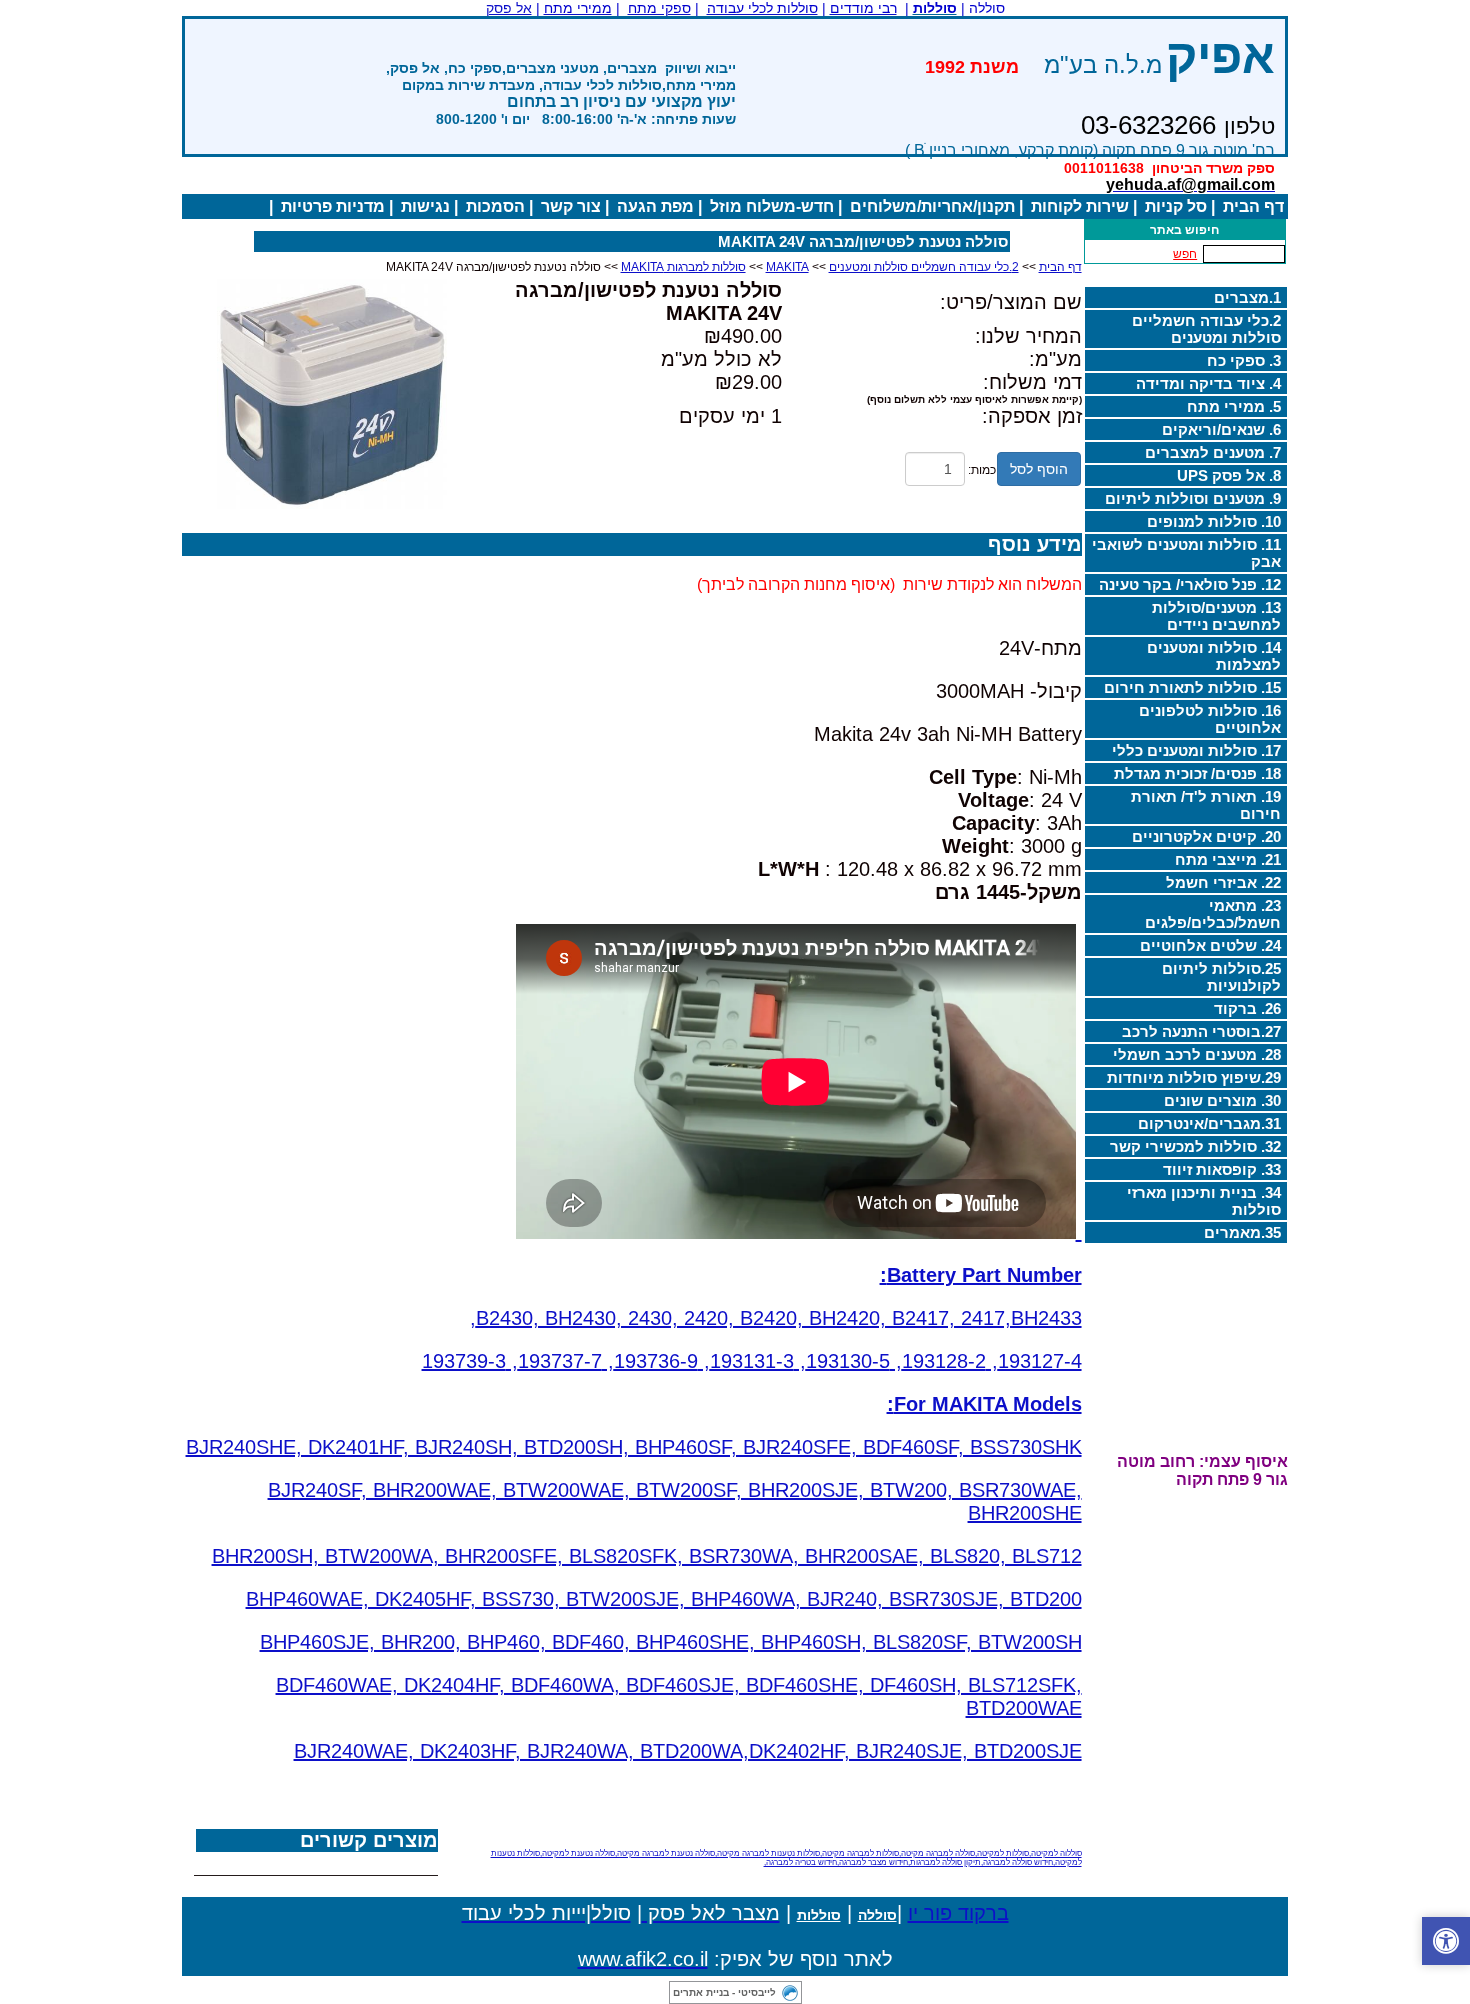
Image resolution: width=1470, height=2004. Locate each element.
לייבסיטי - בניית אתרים (724, 1992)
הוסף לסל (1039, 469)
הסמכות (495, 206)
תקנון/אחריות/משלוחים (932, 206)
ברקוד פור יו (958, 1913)
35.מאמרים (1242, 1232)
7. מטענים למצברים (1213, 452)
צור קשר (571, 206)
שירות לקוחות (1080, 206)
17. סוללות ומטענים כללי (1196, 750)
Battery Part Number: (981, 1275)
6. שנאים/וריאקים (1221, 429)
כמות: (982, 470)
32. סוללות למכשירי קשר (1195, 1146)
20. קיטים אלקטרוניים (1206, 836)
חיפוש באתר (1184, 230)
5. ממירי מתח (1234, 406)
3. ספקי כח (1244, 360)
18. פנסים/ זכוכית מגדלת (1197, 773)
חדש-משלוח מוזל (772, 206)
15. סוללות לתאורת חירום (1192, 687)
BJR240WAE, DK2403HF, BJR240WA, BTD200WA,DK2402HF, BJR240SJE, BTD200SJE (688, 1751)
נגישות (425, 206)
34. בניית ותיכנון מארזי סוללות (1204, 1201)
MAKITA (787, 267)
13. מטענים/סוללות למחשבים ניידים (1216, 616)
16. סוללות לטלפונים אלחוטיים (1210, 719)
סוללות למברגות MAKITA (683, 267)
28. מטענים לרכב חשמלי (1197, 1054)
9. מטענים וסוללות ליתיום (1193, 498)
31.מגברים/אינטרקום (1209, 1123)
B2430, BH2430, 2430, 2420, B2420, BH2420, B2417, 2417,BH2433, (776, 1318)
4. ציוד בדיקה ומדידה (1208, 383)
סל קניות (1176, 206)
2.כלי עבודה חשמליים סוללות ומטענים (1206, 329)
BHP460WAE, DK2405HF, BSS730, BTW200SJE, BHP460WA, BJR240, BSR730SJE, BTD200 (664, 1599)
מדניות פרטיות (333, 206)
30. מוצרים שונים (1222, 1100)
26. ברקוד (1247, 1008)
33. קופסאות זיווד (1222, 1169)
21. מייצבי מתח (1228, 859)
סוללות (819, 1915)
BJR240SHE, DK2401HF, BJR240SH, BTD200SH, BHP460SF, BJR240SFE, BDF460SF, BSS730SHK (634, 1447)
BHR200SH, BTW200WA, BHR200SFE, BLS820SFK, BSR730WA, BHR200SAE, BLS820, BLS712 (647, 1556)
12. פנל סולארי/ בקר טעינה (1190, 584)
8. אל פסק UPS (1229, 475)
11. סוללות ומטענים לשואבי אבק (1186, 553)
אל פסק (509, 8)
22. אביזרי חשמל (1223, 882)
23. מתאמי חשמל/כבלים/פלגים (1213, 914)
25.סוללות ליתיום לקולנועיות (1221, 977)
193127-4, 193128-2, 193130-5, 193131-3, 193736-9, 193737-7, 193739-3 (752, 1361)
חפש (1185, 254)
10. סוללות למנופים (1214, 521)
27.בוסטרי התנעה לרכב (1201, 1031)
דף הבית (1253, 206)
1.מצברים (1247, 297)
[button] (1446, 1941)
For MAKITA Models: (984, 1404)
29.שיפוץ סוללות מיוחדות (1194, 1077)
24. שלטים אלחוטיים (1210, 945)
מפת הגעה (655, 206)
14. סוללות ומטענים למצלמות (1214, 656)
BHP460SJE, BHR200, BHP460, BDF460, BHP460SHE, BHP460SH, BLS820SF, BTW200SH (671, 1642)
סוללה (877, 1915)
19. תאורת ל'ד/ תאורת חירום (1206, 805)
